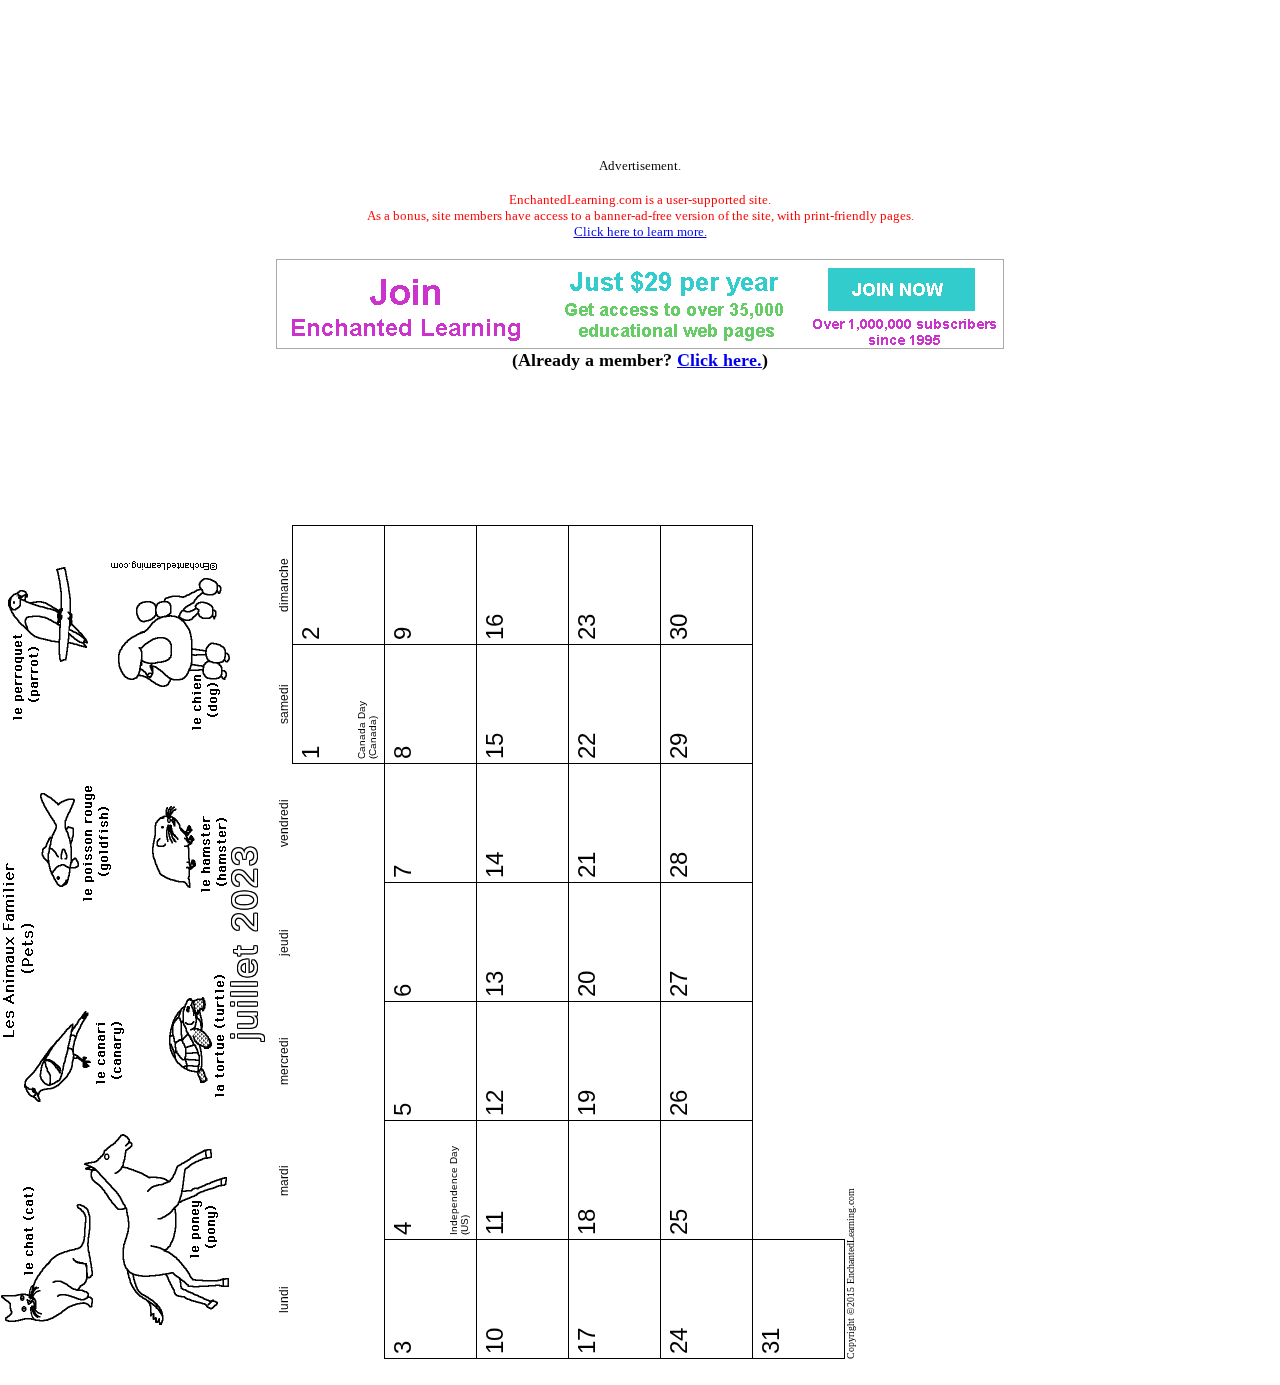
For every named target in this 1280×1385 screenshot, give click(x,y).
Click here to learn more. (640, 231)
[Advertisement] (640, 83)
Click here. (719, 360)
